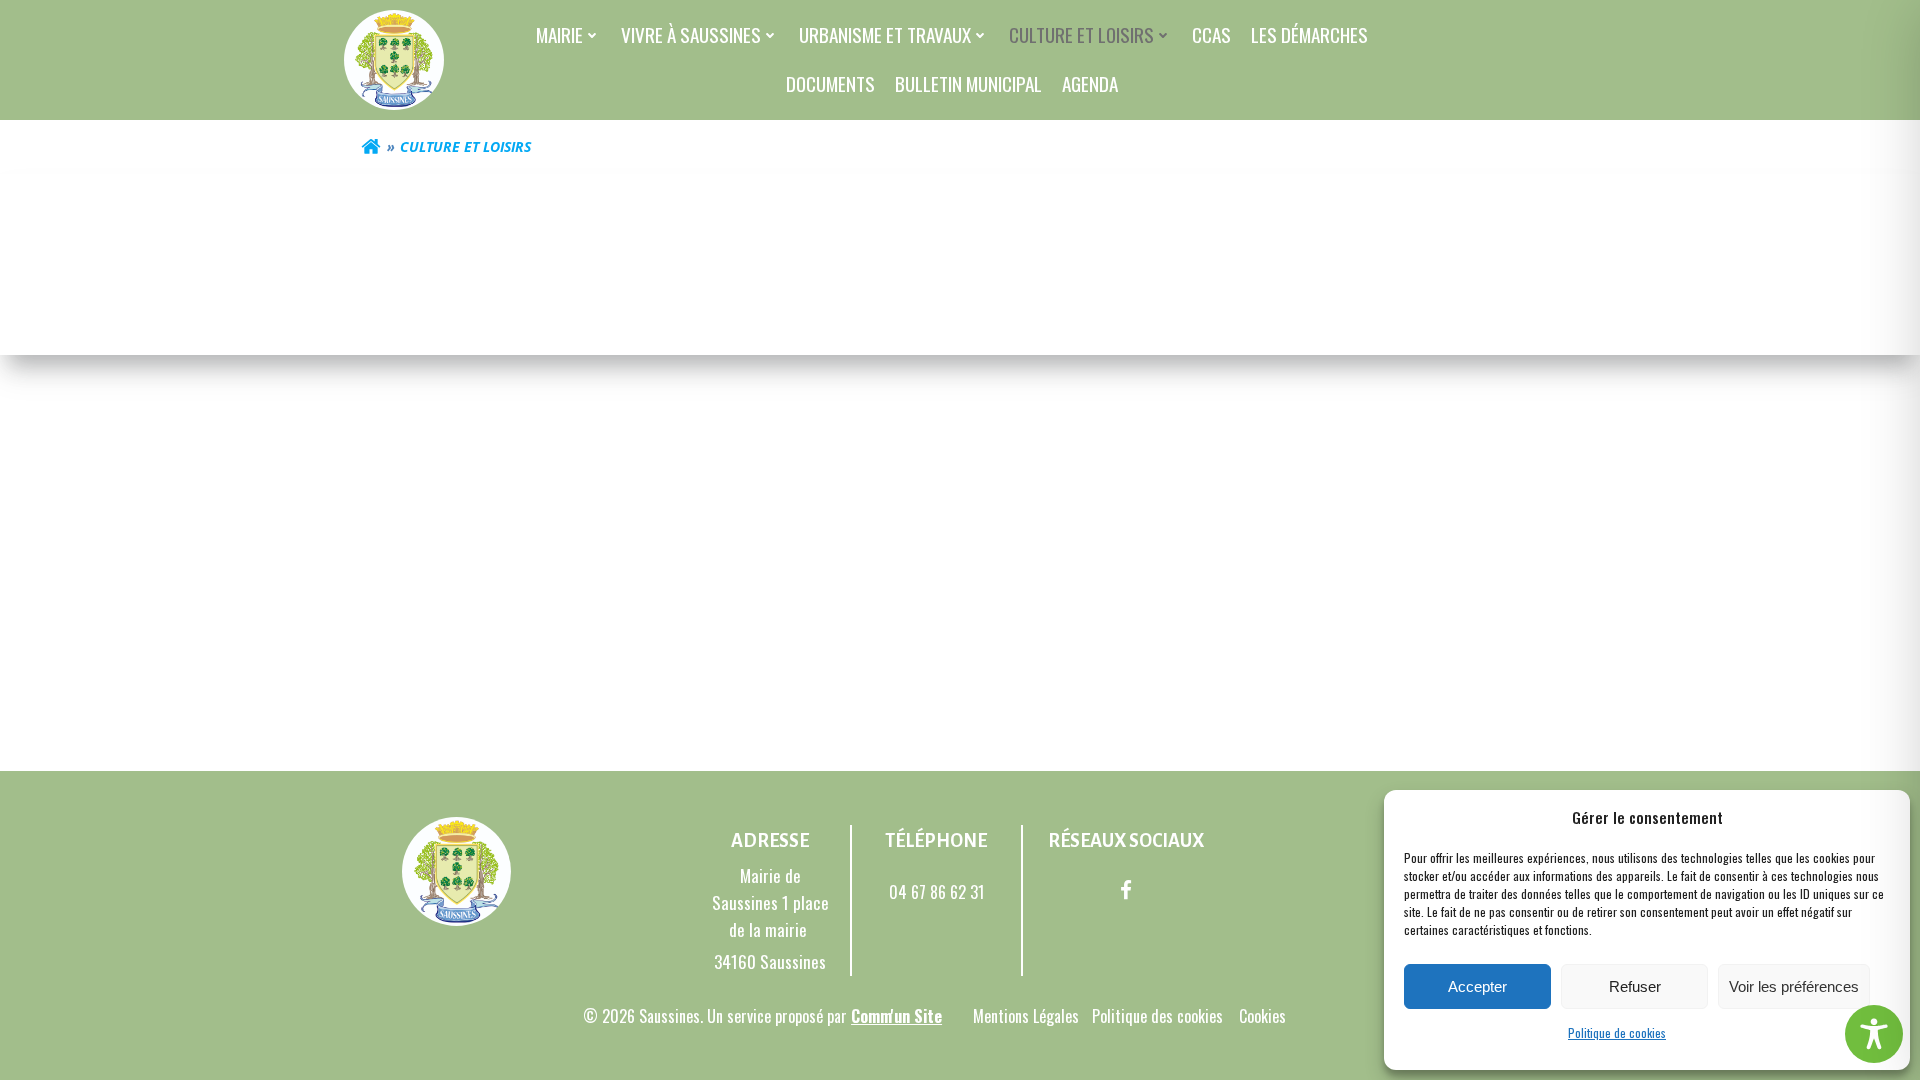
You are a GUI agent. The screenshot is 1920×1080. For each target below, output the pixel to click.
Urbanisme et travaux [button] (885, 35)
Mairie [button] (559, 35)
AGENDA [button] (1090, 84)
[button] (1880, 817)
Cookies (1262, 1016)
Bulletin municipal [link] (968, 84)
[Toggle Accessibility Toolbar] (1874, 1034)
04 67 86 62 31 (936, 892)
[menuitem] (568, 35)
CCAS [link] (1211, 35)
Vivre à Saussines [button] (691, 35)
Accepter (1477, 986)
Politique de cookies (1617, 1032)
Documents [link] (830, 84)
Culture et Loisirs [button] (1081, 35)
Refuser (1635, 986)
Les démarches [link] (1309, 35)
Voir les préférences (1794, 986)
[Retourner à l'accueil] (371, 147)
